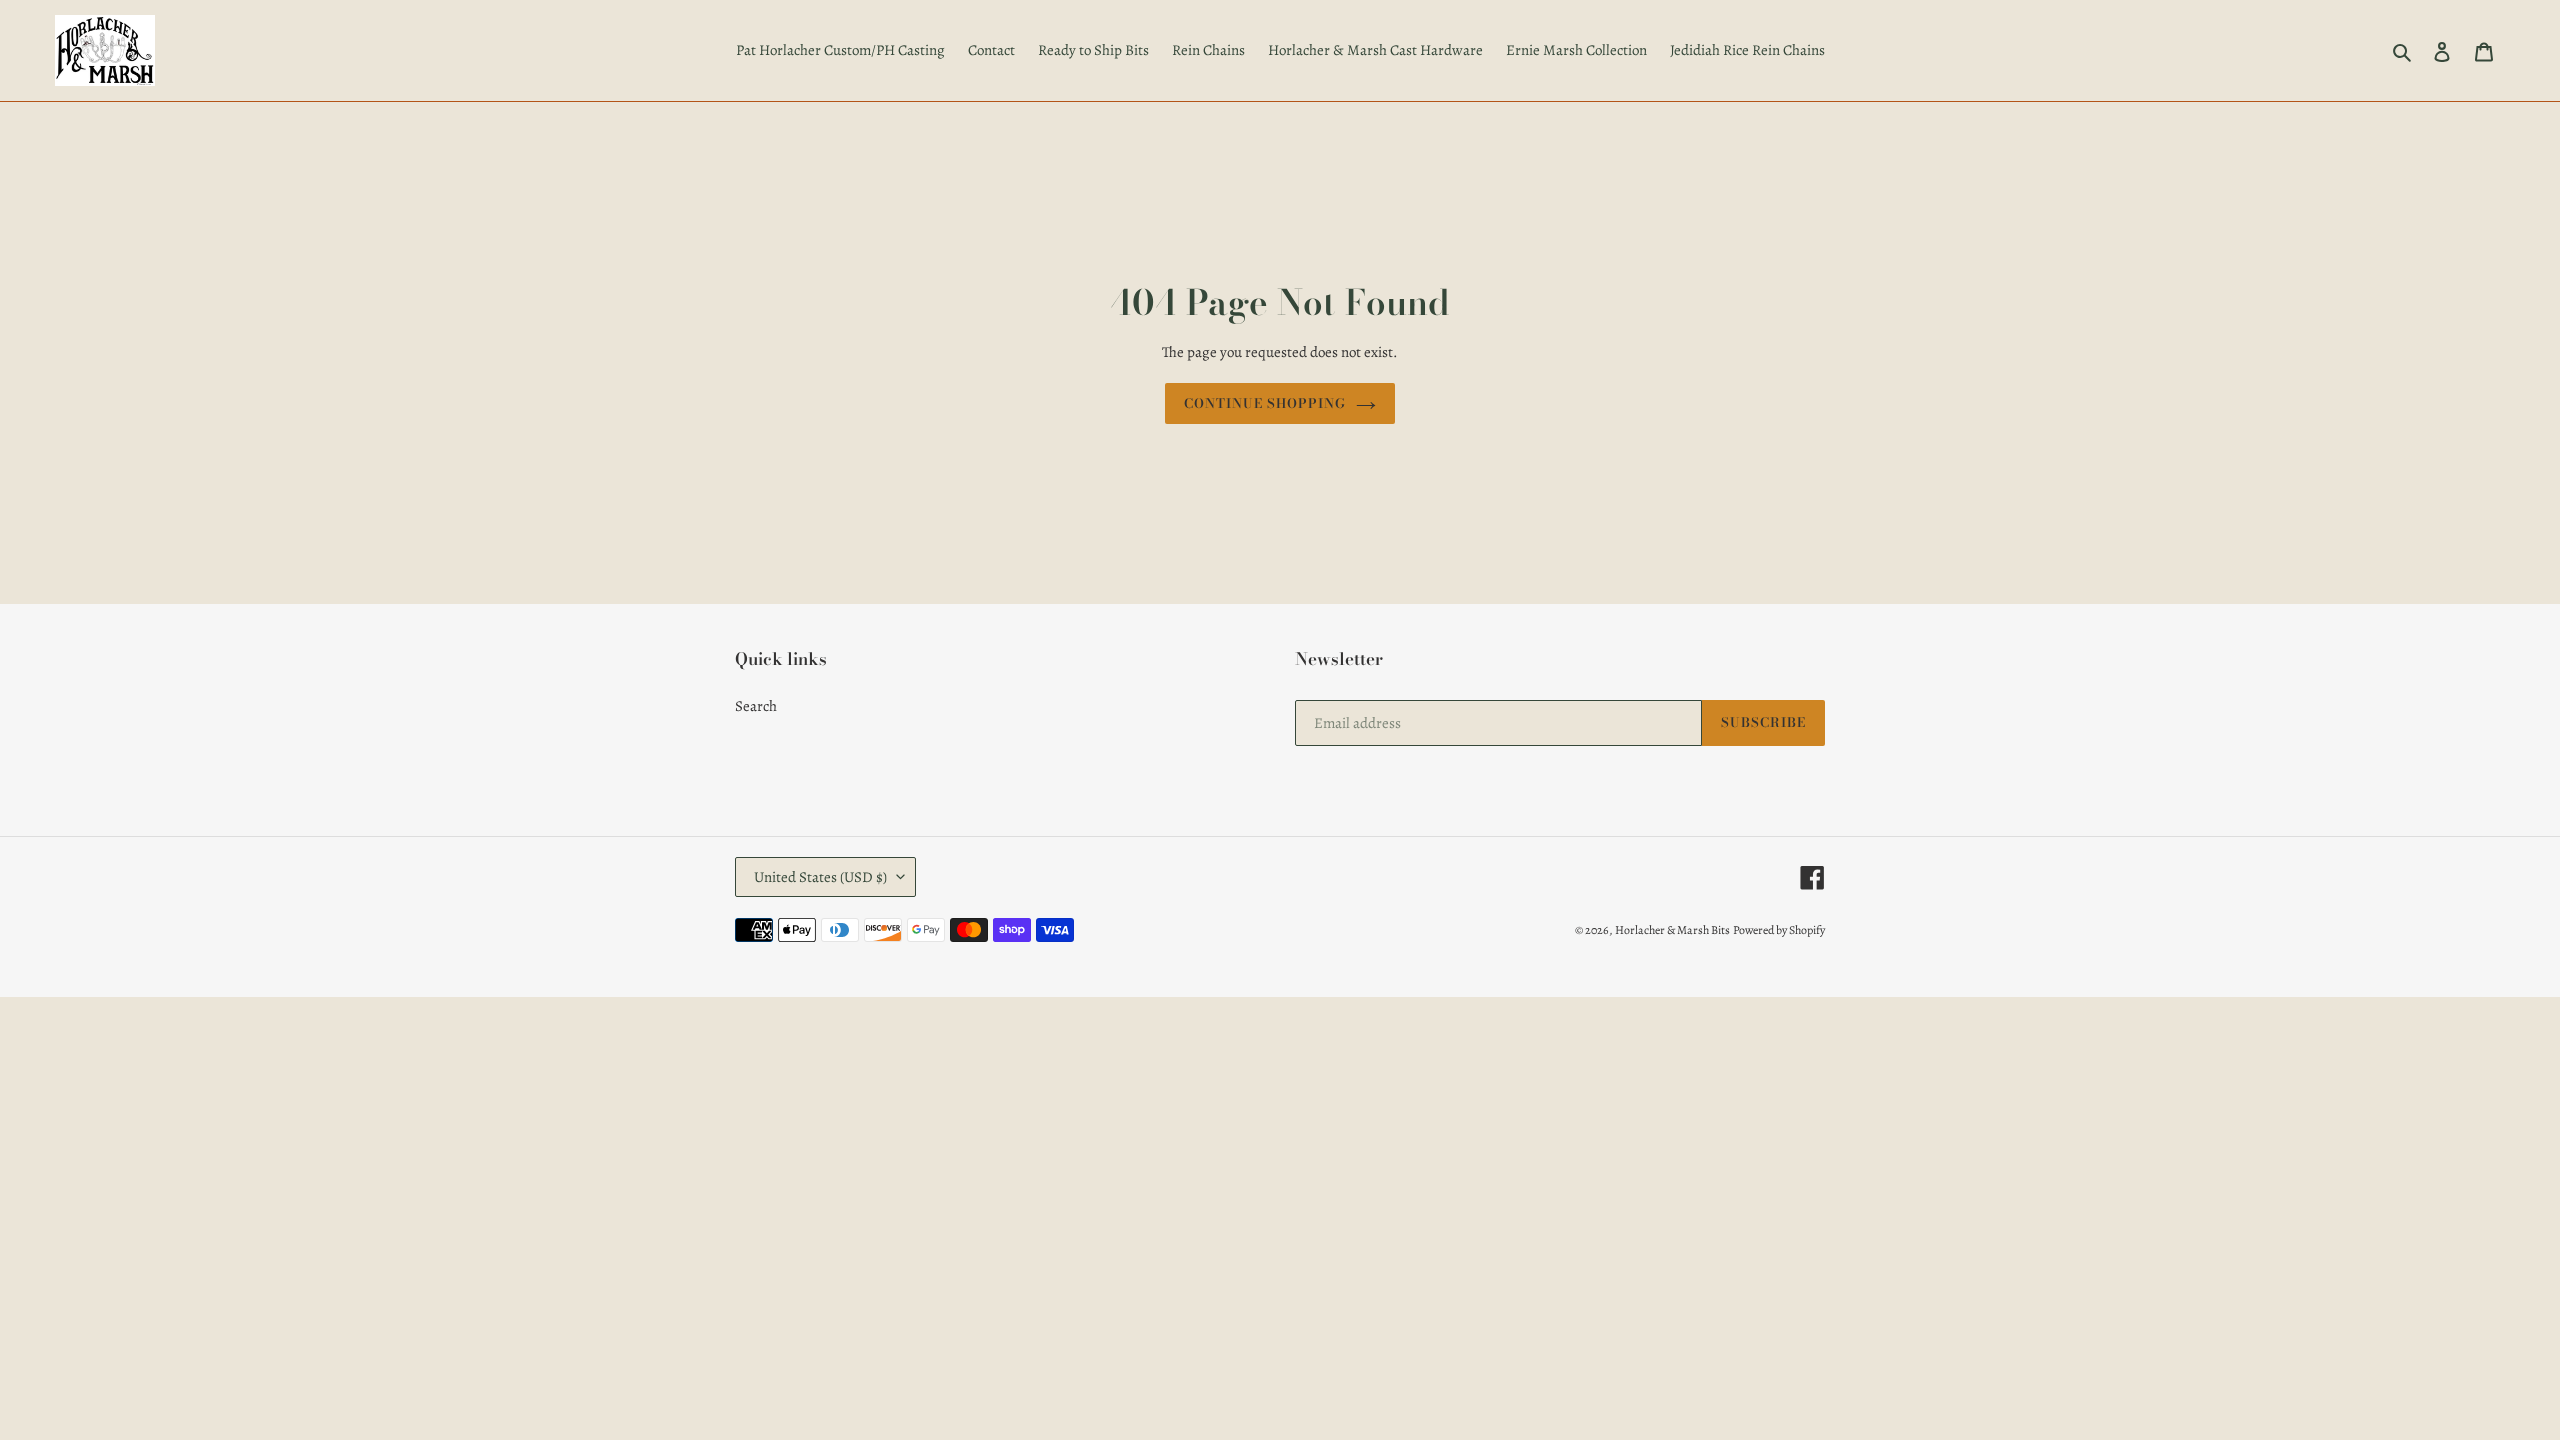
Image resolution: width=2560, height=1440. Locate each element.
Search (756, 706)
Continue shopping (1265, 403)
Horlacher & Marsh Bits (1672, 930)
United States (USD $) (820, 877)
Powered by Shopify (1779, 930)
